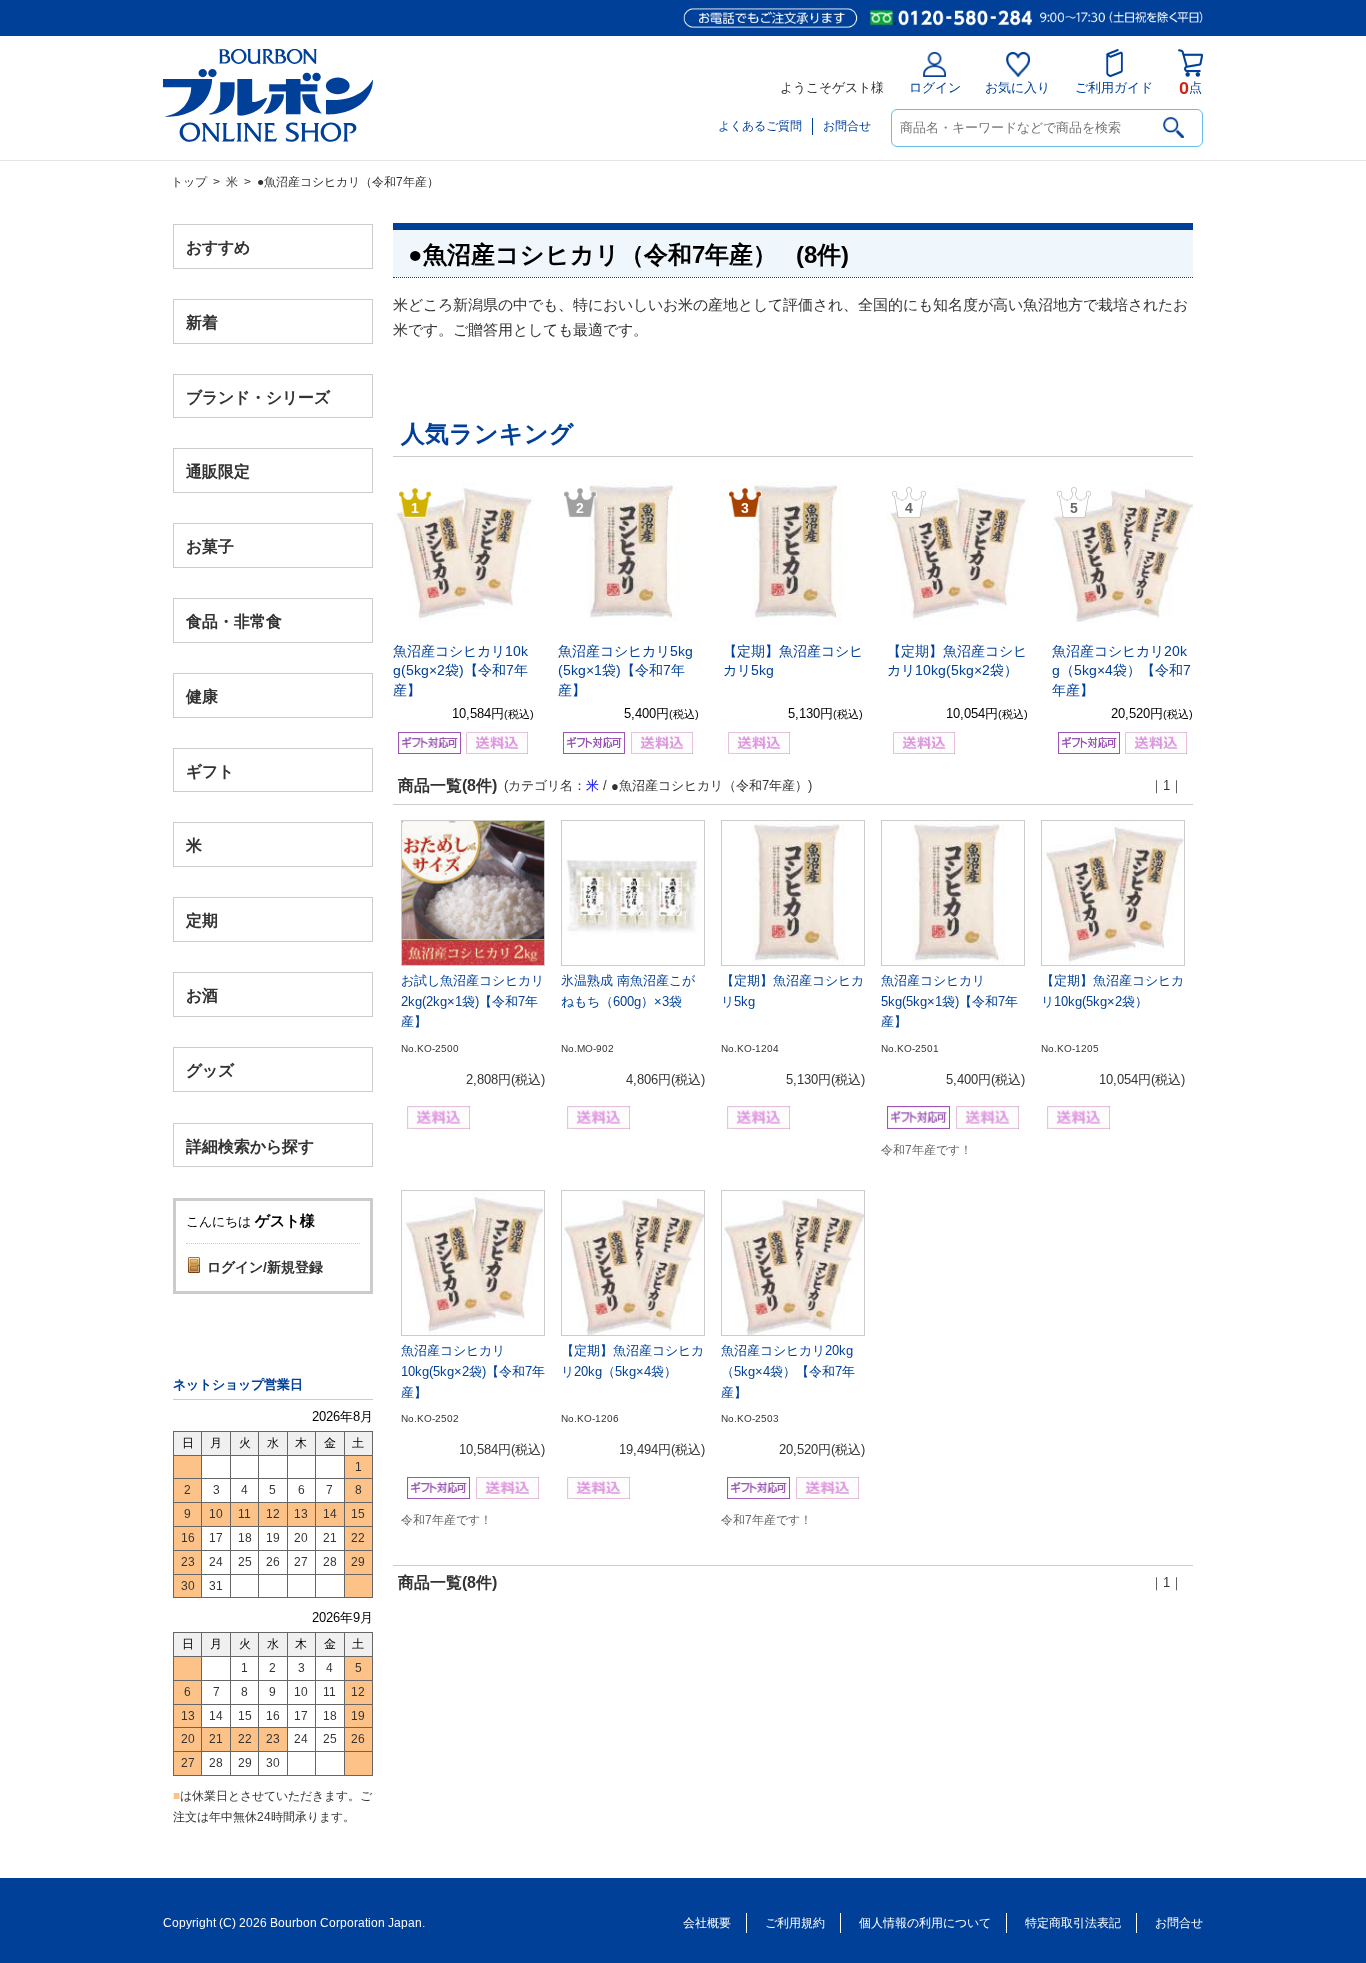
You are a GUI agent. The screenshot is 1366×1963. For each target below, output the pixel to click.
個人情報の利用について (925, 1923)
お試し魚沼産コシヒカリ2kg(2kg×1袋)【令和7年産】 (472, 1001)
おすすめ (218, 247)
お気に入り (1017, 87)
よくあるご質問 (760, 126)
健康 (202, 695)
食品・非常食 (234, 621)
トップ (189, 182)
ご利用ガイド (1114, 87)
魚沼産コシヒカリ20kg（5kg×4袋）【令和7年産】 (1121, 670)
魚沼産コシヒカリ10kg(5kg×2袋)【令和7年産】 (460, 670)
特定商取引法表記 (1073, 1923)
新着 (202, 321)
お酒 (202, 994)
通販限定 (218, 471)
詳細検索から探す (250, 1145)
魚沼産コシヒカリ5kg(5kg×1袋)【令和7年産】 (625, 670)
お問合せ (847, 126)
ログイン (935, 87)
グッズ (210, 1069)
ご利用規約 (795, 1923)
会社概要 (707, 1923)
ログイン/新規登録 (265, 1267)
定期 (202, 920)
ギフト (210, 770)
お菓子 (210, 546)
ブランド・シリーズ (258, 396)
